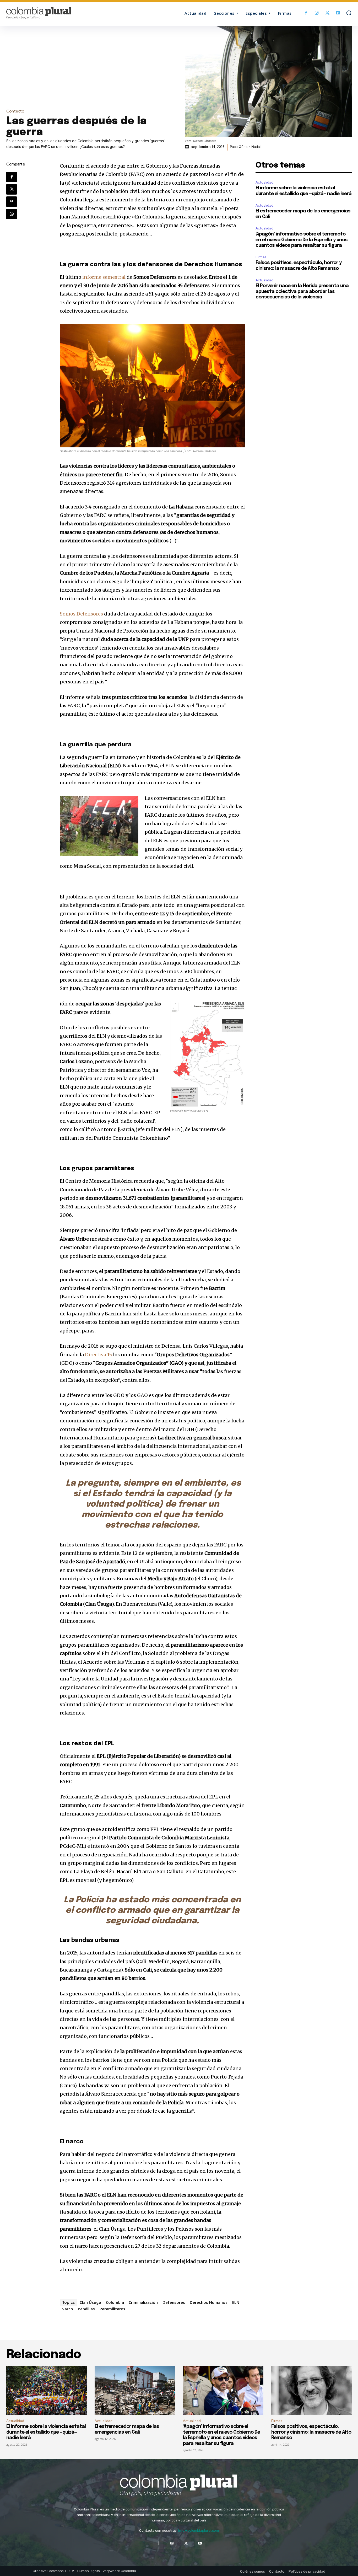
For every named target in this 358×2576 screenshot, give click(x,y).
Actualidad (264, 182)
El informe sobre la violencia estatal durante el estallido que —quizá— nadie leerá (46, 2432)
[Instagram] (317, 13)
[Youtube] (338, 13)
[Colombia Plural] (50, 13)
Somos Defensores (81, 614)
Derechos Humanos (209, 2302)
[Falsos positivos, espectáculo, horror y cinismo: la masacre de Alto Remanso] (311, 2390)
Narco (67, 2309)
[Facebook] (306, 13)
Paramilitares (112, 2309)
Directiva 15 (98, 1355)
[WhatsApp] (12, 214)
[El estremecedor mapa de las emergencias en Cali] (135, 2390)
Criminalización (143, 2302)
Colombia (115, 2302)
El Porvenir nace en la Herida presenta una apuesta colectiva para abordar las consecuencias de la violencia (302, 291)
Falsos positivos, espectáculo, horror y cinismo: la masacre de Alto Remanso (311, 2432)
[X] (327, 13)
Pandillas (86, 2309)
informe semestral (104, 277)
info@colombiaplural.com (199, 2531)
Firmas (261, 257)
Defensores (174, 2302)
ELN (236, 2302)
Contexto (15, 111)
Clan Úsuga (90, 2302)
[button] (349, 13)
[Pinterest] (12, 202)
